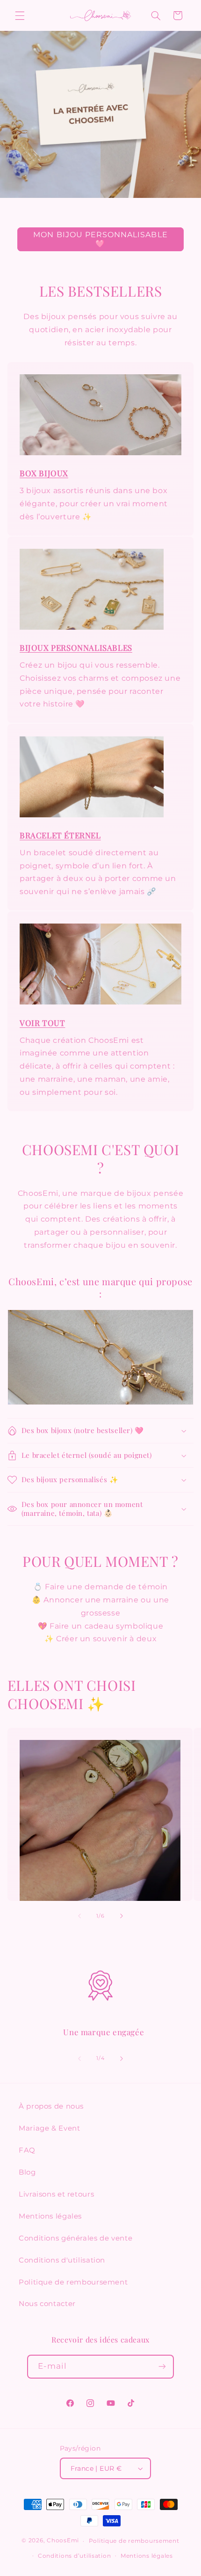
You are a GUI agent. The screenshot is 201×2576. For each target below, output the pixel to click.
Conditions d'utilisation (62, 2260)
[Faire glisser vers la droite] (122, 1916)
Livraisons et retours (56, 2194)
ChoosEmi (63, 2541)
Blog (27, 2172)
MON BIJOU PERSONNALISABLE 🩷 (100, 239)
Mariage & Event (49, 2128)
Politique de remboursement (73, 2282)
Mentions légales (50, 2216)
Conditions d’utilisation (75, 2556)
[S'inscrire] (162, 2367)
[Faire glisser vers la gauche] (79, 1916)
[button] (20, 15)
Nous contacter (47, 2304)
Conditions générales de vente (75, 2238)
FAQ (27, 2150)
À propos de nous (51, 2106)
